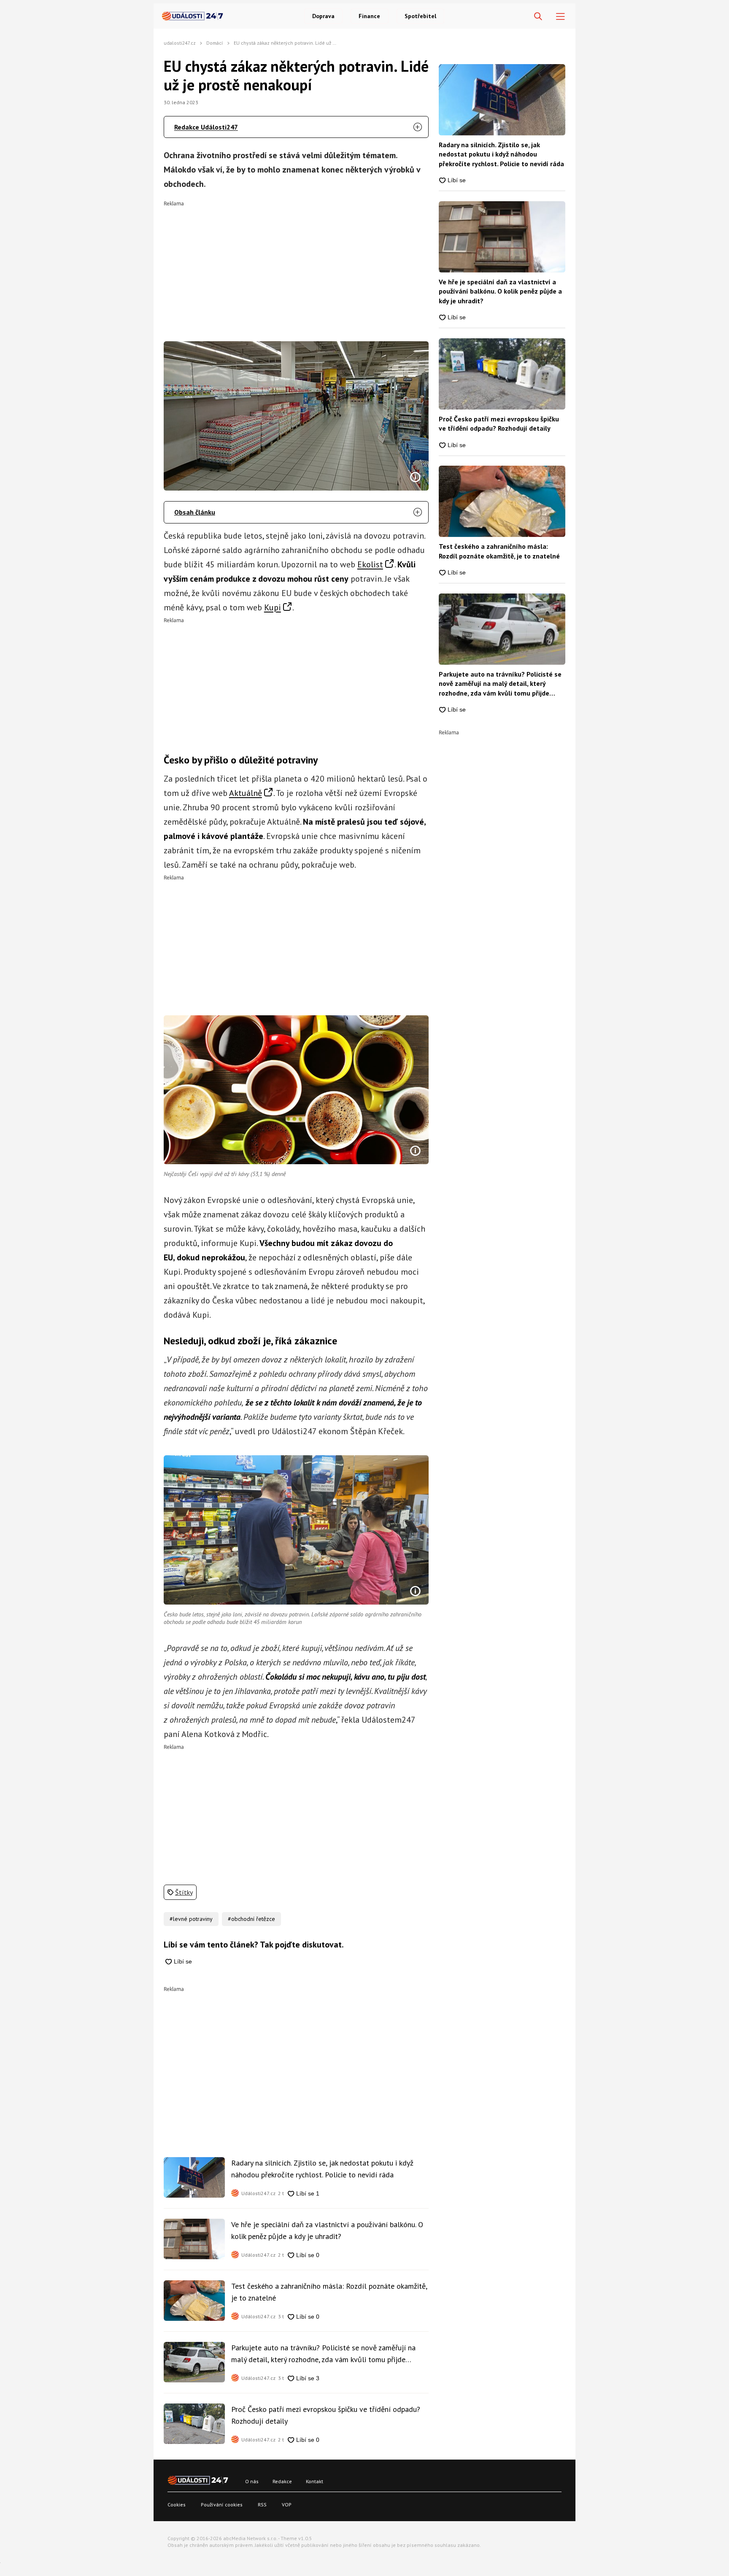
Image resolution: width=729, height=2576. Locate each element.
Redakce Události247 (206, 127)
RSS (262, 2505)
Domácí (215, 43)
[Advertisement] (296, 265)
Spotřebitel (420, 16)
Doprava (323, 16)
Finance (369, 16)
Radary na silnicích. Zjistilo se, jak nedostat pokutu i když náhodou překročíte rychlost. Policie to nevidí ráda (322, 2169)
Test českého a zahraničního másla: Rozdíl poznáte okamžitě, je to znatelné (329, 2292)
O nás (252, 2481)
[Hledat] (538, 17)
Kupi (273, 607)
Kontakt (315, 2481)
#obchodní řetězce (251, 1919)
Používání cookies (222, 2505)
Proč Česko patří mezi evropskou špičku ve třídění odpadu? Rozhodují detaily (326, 2415)
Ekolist (370, 564)
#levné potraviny (191, 1919)
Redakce (282, 2481)
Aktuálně (246, 793)
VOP (287, 2505)
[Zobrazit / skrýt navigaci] (560, 17)
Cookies (177, 2505)
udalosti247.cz (180, 43)
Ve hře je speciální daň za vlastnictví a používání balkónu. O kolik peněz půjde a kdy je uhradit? (327, 2230)
